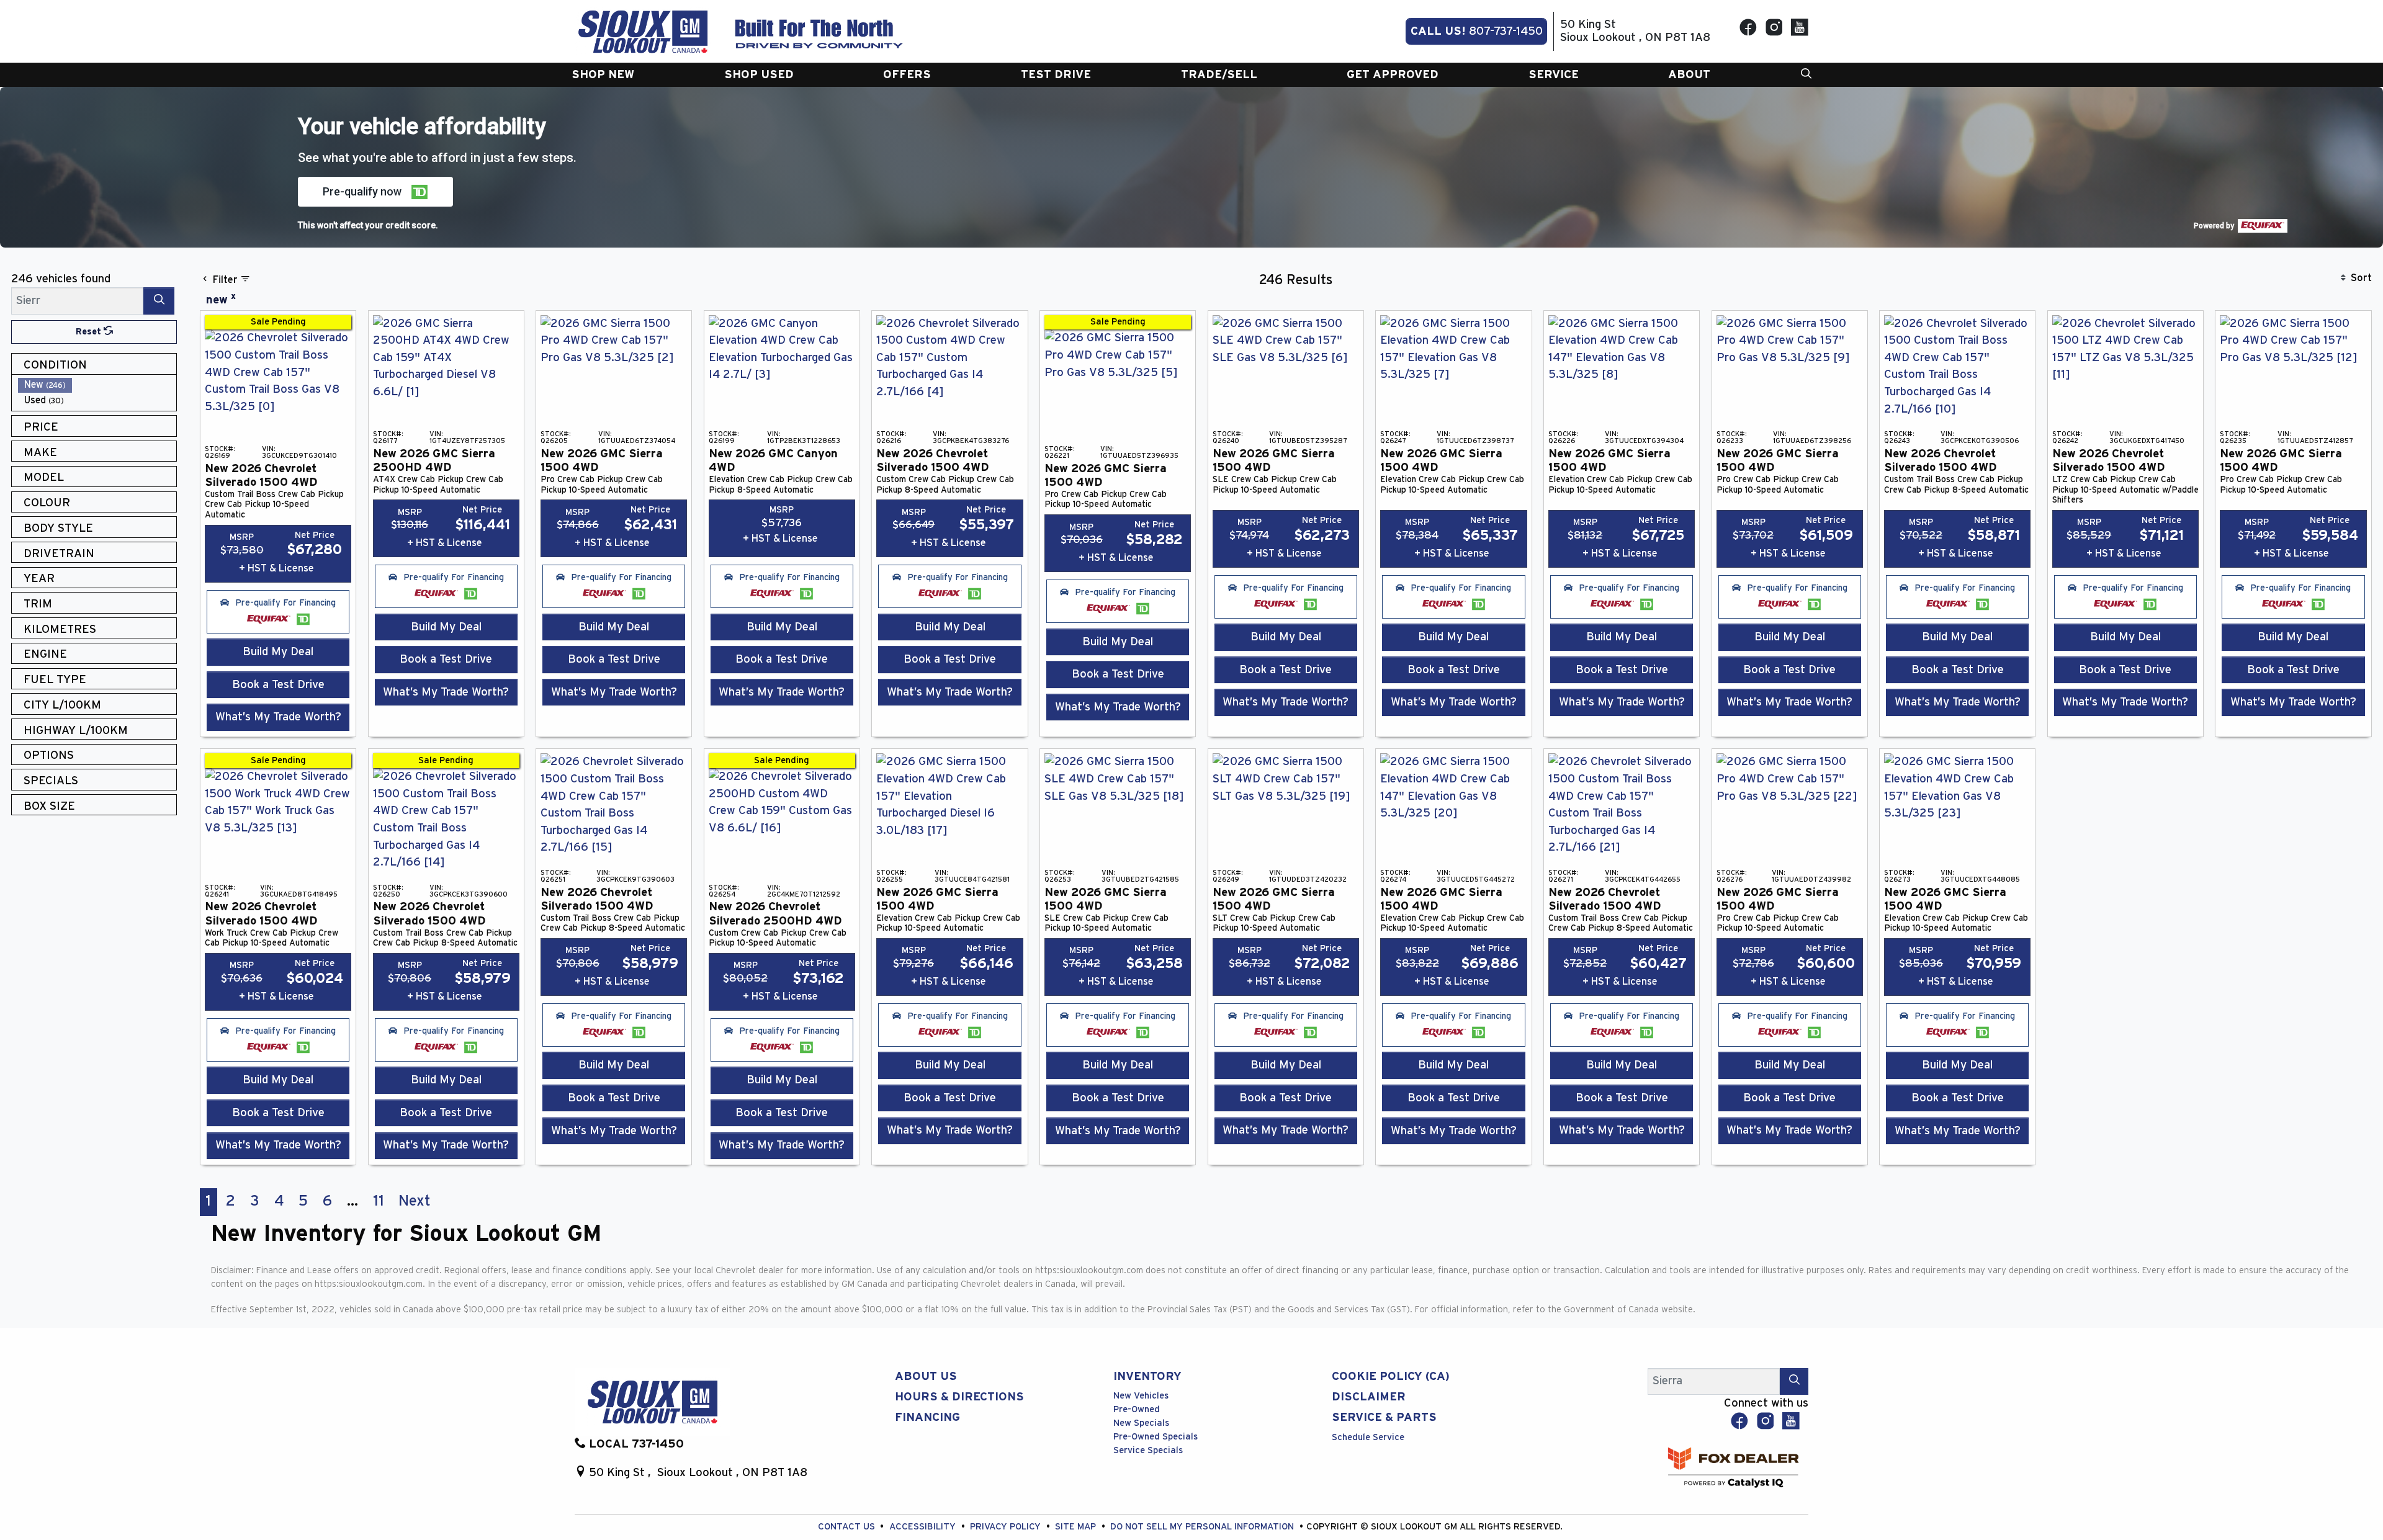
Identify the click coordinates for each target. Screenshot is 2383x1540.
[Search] (159, 301)
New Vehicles (1141, 1396)
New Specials (1141, 1423)
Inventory (1147, 1377)
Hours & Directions (959, 1397)
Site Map (1077, 1527)
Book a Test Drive (278, 685)
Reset (90, 332)
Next (415, 1201)
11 (379, 1201)
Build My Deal (278, 652)
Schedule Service (1368, 1437)
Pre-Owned (1137, 1409)
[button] (603, 75)
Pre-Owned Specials (1156, 1437)
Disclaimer (1369, 1397)
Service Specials (1148, 1450)
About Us (926, 1377)
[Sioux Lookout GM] (643, 31)
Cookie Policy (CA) (1391, 1377)
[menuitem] (97, 385)
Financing (927, 1417)
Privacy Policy (1007, 1527)
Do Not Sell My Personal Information (1203, 1527)
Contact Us (848, 1527)
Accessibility (924, 1527)
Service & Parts (1384, 1417)
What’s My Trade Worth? (278, 717)
